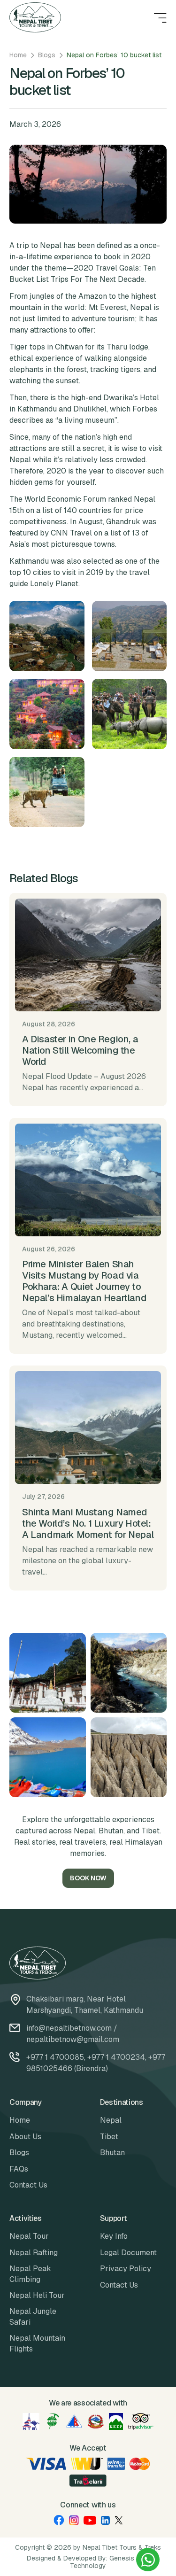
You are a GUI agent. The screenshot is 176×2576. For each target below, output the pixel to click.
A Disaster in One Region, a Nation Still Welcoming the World (80, 1050)
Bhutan (112, 2153)
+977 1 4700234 (116, 2057)
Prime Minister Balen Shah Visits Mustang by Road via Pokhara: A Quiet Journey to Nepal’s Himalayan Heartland (84, 1281)
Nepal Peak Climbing (30, 2274)
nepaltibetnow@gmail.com (73, 2039)
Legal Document (128, 2253)
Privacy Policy (126, 2269)
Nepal (111, 2120)
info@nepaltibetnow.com (69, 2028)
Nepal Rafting (34, 2253)
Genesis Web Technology (110, 2562)
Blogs (47, 55)
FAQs (19, 2169)
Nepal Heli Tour (37, 2295)
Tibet (109, 2137)
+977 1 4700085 (55, 2057)
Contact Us (28, 2185)
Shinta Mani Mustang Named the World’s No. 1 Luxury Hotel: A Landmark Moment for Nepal (88, 1523)
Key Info (114, 2236)
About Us (25, 2137)
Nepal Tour (29, 2236)
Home (18, 55)
